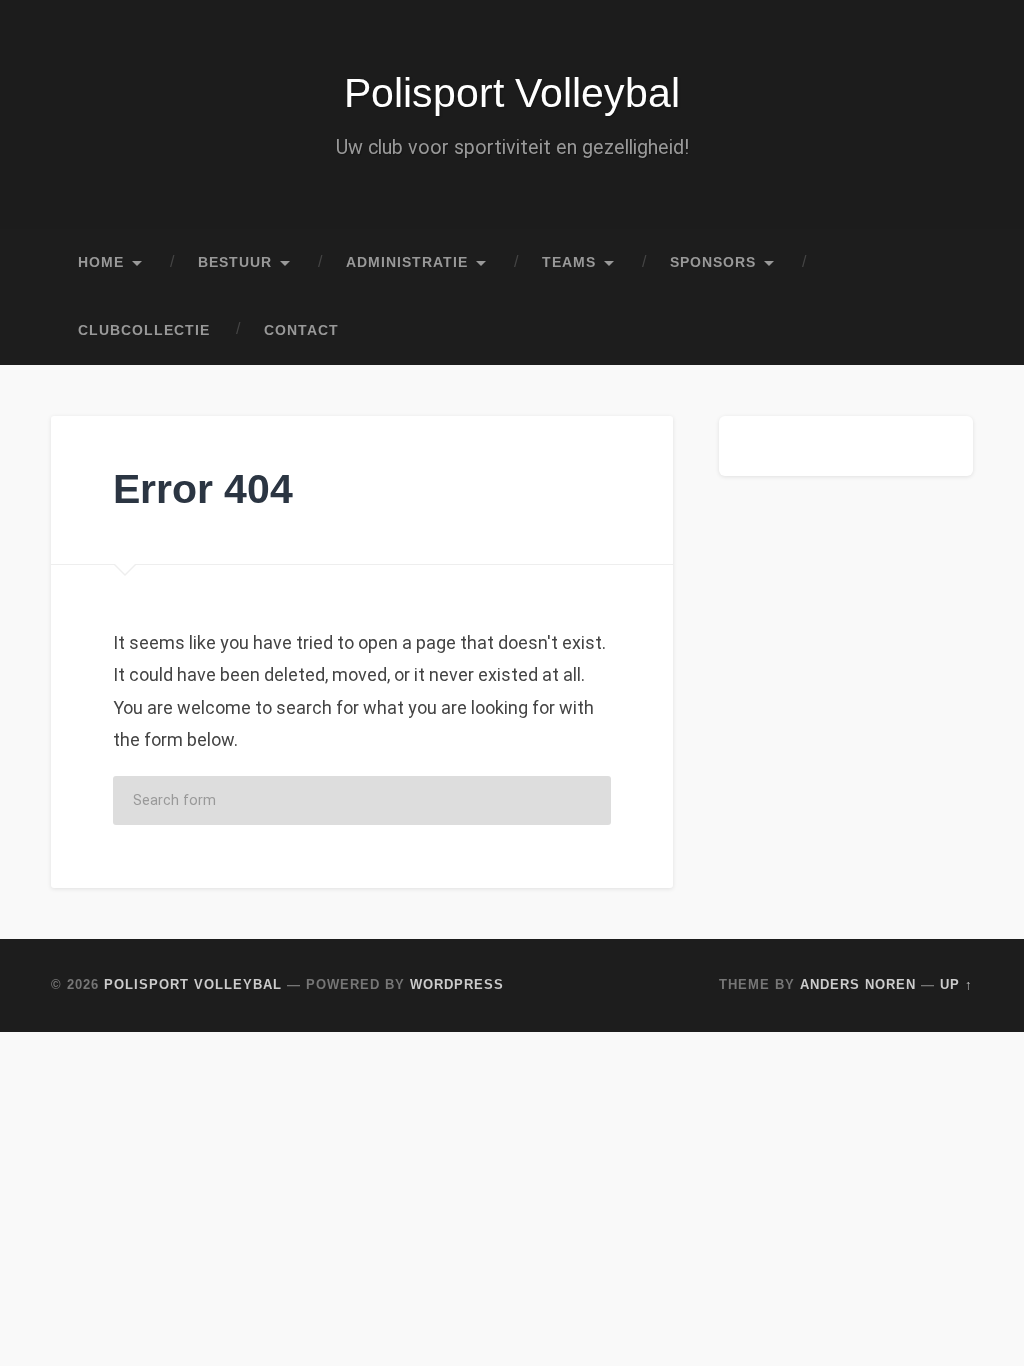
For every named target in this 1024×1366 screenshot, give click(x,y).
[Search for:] (362, 800)
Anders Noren (858, 984)
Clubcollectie (144, 330)
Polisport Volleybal (512, 93)
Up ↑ (956, 984)
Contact (301, 330)
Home (101, 262)
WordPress (457, 984)
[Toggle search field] (939, 331)
